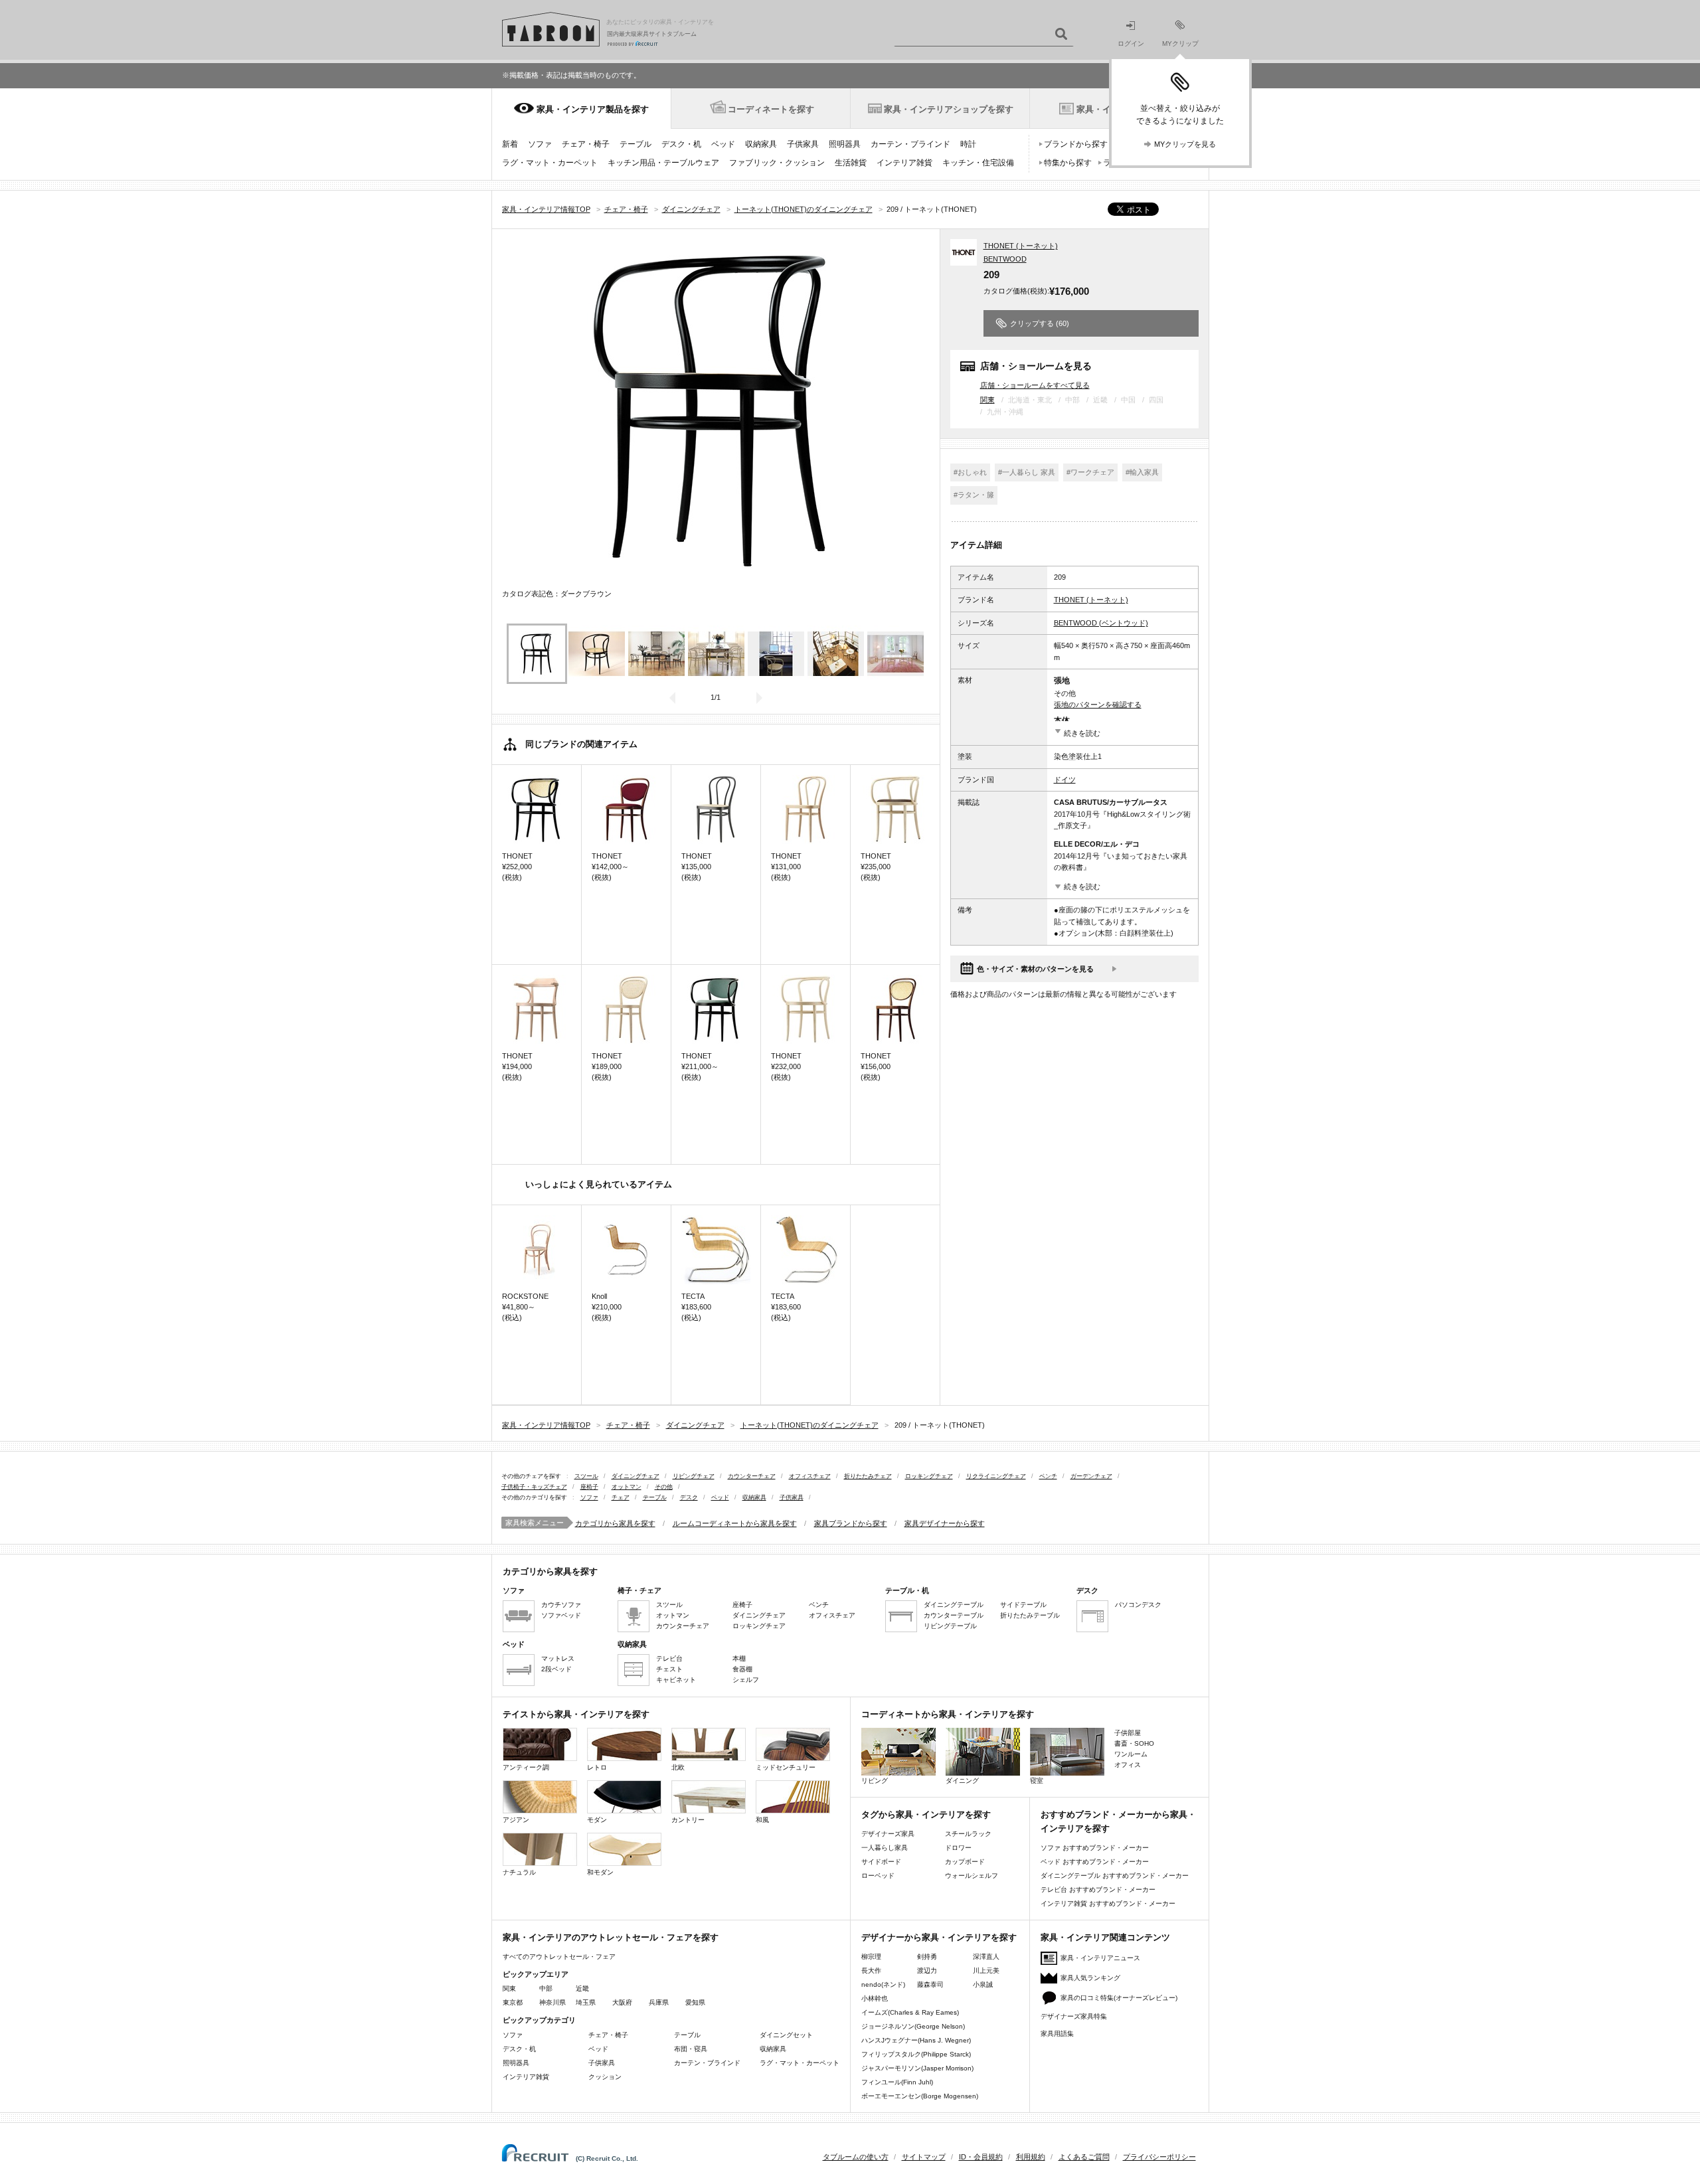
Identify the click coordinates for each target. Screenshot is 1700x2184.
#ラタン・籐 (974, 495)
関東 (987, 400)
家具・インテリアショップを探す (949, 109)
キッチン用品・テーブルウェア (663, 163)
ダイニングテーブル (954, 1605)
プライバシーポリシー (1159, 2157)
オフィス (1128, 1765)
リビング (875, 1781)
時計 (968, 144)
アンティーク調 (526, 1767)
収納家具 (761, 144)
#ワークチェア (1090, 472)
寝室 (1037, 1781)
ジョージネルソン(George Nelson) (913, 2026)
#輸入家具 (1142, 472)
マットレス (558, 1658)
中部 (546, 1988)
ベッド (723, 144)
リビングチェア (694, 1476)
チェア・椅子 (586, 144)
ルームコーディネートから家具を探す (735, 1523)
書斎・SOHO (1134, 1743)
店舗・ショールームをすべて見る (1035, 385)
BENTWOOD (1005, 259)
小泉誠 (983, 1984)
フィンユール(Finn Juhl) (897, 2082)
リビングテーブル (950, 1626)
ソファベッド (561, 1615)
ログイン (1131, 43)
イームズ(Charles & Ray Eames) (910, 2012)
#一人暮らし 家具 (1027, 472)
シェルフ (746, 1680)
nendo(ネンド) (883, 1984)
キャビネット (676, 1680)
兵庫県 (659, 2002)
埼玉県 (586, 2002)
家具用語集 (1057, 2034)
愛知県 (695, 2002)
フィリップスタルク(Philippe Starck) (916, 2054)
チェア (621, 1497)
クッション (605, 2077)
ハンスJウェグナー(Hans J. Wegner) (916, 2040)
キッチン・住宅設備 (978, 163)
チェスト (669, 1669)
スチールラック (968, 1834)
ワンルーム (1131, 1754)
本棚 (739, 1658)
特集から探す (1068, 163)
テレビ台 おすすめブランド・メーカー (1098, 1890)
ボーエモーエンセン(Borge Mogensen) (920, 2096)
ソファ (540, 144)
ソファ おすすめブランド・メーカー (1095, 1848)
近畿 (582, 1988)
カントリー (688, 1820)
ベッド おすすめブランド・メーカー (1095, 1862)
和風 (762, 1820)
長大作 (871, 1971)
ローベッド (878, 1876)
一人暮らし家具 (885, 1848)
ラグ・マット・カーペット (550, 163)
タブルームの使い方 (856, 2157)
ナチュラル (519, 1872)
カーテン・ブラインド (910, 144)
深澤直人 (986, 1957)
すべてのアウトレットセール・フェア (559, 1957)
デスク (689, 1497)
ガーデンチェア (1091, 1476)
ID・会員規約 (981, 2157)
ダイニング (962, 1781)
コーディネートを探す (771, 109)
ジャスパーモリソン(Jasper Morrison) (917, 2068)
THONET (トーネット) (1021, 246)
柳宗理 (871, 1957)
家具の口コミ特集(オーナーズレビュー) (1119, 1998)
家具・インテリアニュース (1100, 1958)
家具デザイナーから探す (945, 1523)
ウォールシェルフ (972, 1876)
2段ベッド (556, 1669)
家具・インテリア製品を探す (593, 109)
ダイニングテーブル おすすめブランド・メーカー (1115, 1876)
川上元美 (986, 1971)
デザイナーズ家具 (888, 1834)
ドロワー (958, 1848)
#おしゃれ (970, 472)
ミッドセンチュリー (786, 1767)
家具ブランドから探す (851, 1523)
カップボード (965, 1862)
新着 (510, 144)
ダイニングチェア (636, 1476)
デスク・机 (681, 144)
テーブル (636, 144)
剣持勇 (927, 1957)
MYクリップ (1180, 43)
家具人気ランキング (1090, 1978)
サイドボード (881, 1862)
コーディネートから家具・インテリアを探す (948, 1714)
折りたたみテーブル (1030, 1615)
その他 (664, 1487)
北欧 (678, 1767)
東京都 (513, 2002)
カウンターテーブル (954, 1615)
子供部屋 (1128, 1733)
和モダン (600, 1872)
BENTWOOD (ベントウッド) (1101, 623)
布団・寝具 (691, 2049)
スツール (586, 1476)
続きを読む (1082, 733)
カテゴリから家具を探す (615, 1523)
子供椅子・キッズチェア (534, 1487)
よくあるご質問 (1084, 2157)
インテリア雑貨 (904, 163)
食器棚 (742, 1669)
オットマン (627, 1487)
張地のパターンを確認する (1098, 705)
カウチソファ (561, 1605)
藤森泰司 (930, 1984)
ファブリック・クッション (777, 163)
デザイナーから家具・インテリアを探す (939, 1937)
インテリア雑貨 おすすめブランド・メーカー (1108, 1903)
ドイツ (1065, 780)
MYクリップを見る (1185, 144)
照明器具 (845, 144)
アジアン (516, 1820)
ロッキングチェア (929, 1476)
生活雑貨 (851, 163)
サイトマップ (924, 2157)
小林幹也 (875, 1998)
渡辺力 (927, 1971)
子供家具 (803, 144)
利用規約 (1031, 2157)
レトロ (597, 1767)
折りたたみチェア (868, 1476)
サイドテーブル (1023, 1605)
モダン (597, 1820)
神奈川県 (552, 2002)
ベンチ (1048, 1476)
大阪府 (622, 2002)
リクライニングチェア (996, 1476)
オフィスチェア (810, 1476)
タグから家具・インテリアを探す (926, 1814)
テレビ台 (669, 1658)
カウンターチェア (752, 1476)
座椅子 (589, 1487)
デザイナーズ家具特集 (1074, 2016)
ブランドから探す (1076, 144)
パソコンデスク (1138, 1605)
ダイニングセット (786, 2035)
